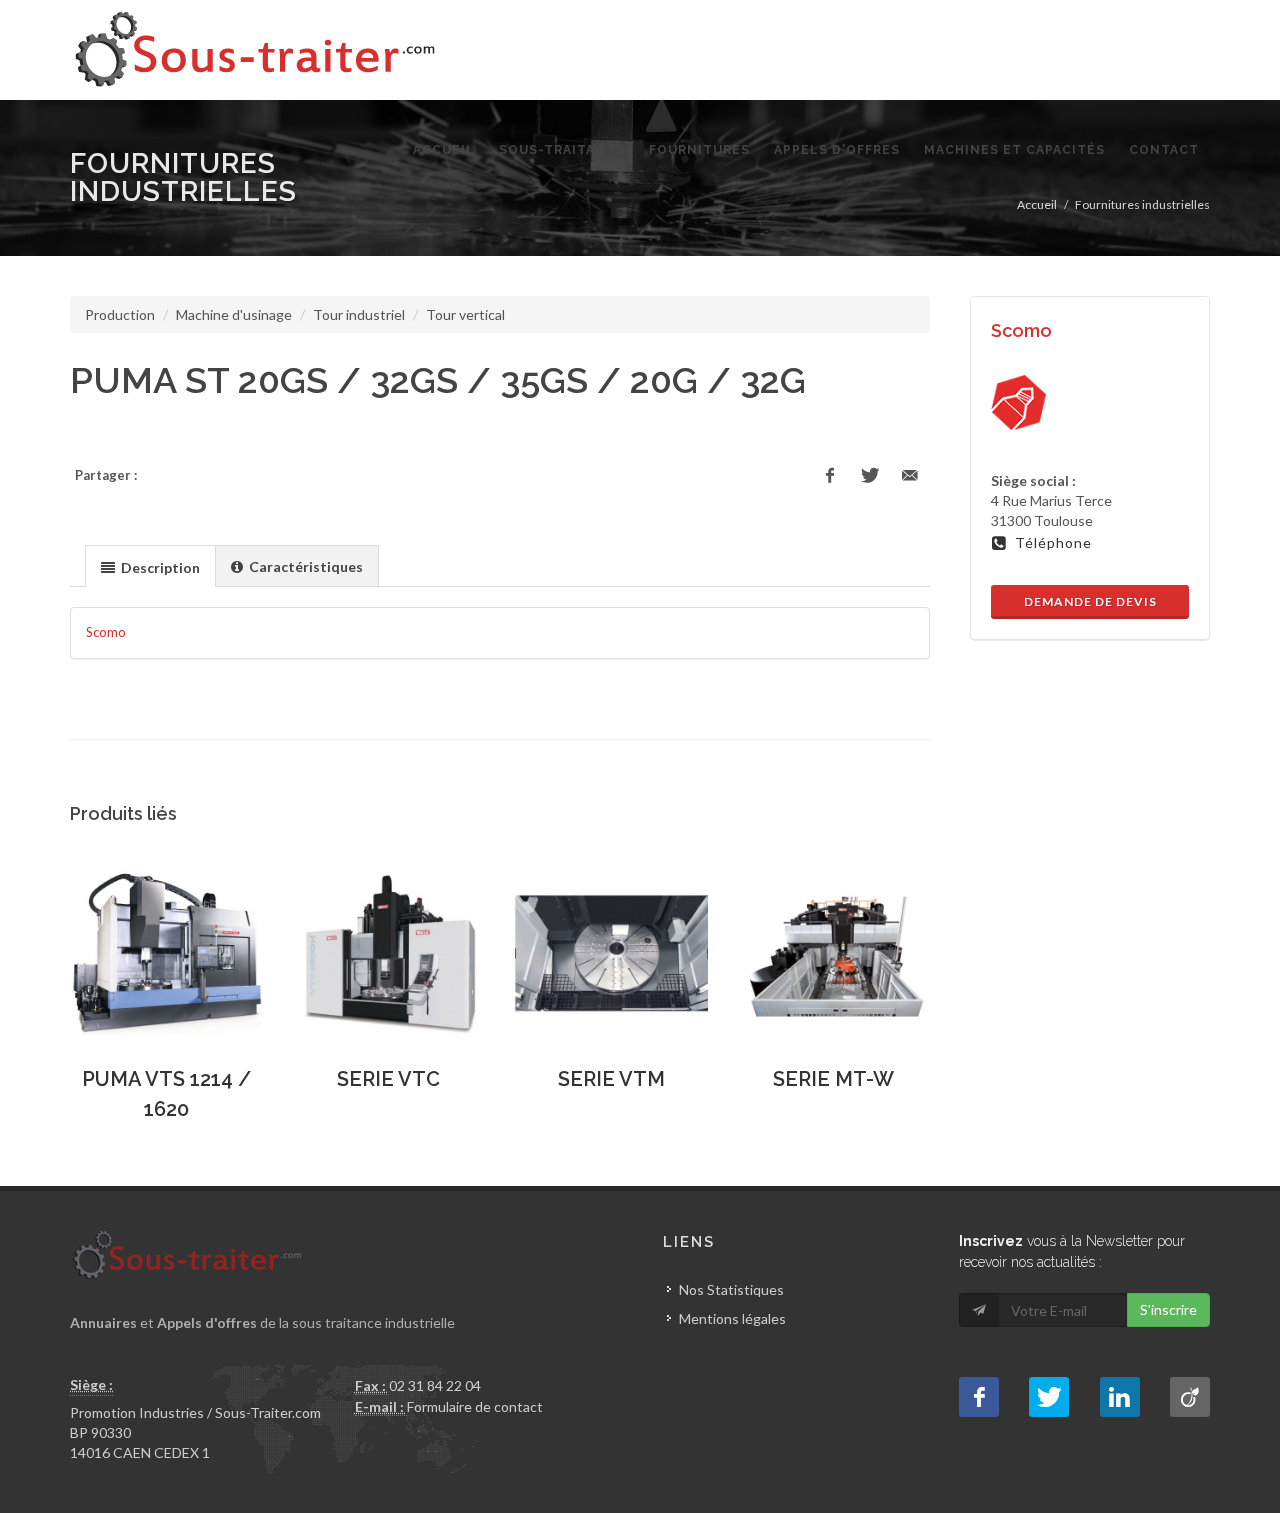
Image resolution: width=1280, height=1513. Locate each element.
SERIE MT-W (833, 1079)
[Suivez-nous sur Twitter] (1049, 1397)
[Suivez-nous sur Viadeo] (1190, 1397)
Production (120, 314)
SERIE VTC (388, 1079)
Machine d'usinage (234, 314)
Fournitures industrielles (1142, 204)
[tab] (150, 565)
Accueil (1037, 204)
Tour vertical (465, 314)
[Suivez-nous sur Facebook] (979, 1397)
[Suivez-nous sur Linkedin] (1120, 1397)
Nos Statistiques (731, 1289)
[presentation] (150, 567)
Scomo (106, 632)
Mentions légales (732, 1318)
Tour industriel (359, 314)
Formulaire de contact (475, 1406)
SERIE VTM (611, 1079)
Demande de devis (1090, 601)
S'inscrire (1168, 1309)
